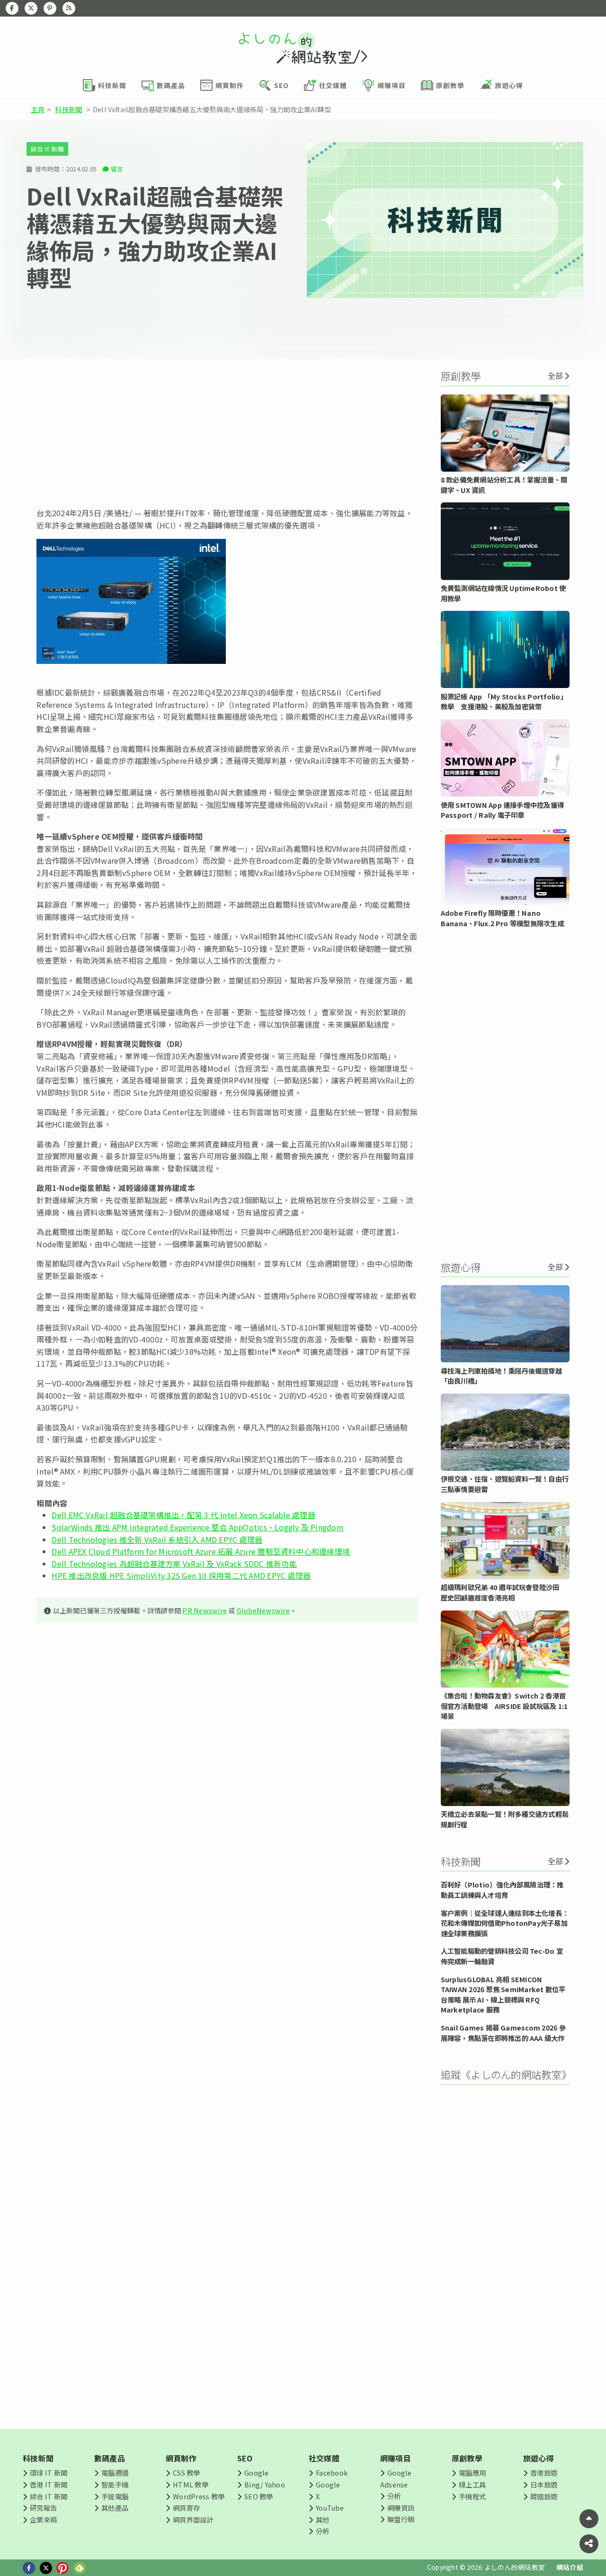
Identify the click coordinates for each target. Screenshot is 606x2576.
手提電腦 (115, 2496)
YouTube (330, 2508)
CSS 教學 (186, 2473)
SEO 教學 (258, 2496)
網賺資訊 (401, 2508)
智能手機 (115, 2484)
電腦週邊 (115, 2473)
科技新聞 (68, 109)
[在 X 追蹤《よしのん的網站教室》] (31, 8)
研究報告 (43, 2508)
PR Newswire (205, 1610)
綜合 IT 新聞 (47, 149)
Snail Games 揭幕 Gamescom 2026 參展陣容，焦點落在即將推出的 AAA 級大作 (503, 2033)
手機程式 (472, 2496)
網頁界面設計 (193, 2519)
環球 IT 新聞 (49, 2473)
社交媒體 (324, 2458)
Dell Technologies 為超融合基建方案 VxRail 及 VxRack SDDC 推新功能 (174, 1564)
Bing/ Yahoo (265, 2484)
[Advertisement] (227, 433)
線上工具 (472, 2484)
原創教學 (467, 2458)
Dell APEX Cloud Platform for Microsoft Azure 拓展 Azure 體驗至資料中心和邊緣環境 (201, 1551)
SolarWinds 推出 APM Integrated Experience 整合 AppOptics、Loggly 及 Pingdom (198, 1527)
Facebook (332, 2473)
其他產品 (115, 2508)
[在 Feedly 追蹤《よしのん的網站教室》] (69, 8)
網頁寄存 (186, 2508)
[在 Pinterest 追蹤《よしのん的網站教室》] (50, 8)
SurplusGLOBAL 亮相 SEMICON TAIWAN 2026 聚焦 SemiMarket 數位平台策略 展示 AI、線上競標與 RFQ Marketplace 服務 (503, 1995)
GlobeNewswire (263, 1610)
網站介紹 (570, 2567)
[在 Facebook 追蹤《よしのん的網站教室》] (12, 8)
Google (256, 2473)
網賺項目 (396, 2458)
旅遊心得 (539, 2458)
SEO (245, 2458)
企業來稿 (43, 2519)
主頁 (37, 109)
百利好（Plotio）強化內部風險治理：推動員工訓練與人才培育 (502, 1890)
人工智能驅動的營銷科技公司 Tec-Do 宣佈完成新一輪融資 (502, 1956)
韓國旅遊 (544, 2496)
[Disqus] (227, 1911)
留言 (117, 169)
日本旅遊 (544, 2484)
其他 (322, 2519)
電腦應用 (472, 2473)
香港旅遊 (544, 2473)
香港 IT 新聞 (49, 2484)
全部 (555, 376)
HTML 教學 (191, 2484)
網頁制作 (181, 2458)
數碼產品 (110, 2458)
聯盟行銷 (401, 2519)
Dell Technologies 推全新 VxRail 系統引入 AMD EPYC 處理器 (157, 1539)
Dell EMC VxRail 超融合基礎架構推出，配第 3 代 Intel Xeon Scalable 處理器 (183, 1515)
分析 (322, 2531)
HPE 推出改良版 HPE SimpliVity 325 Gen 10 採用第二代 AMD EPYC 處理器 (181, 1575)
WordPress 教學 (199, 2496)
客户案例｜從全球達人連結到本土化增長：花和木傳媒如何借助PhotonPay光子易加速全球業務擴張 (505, 1923)
